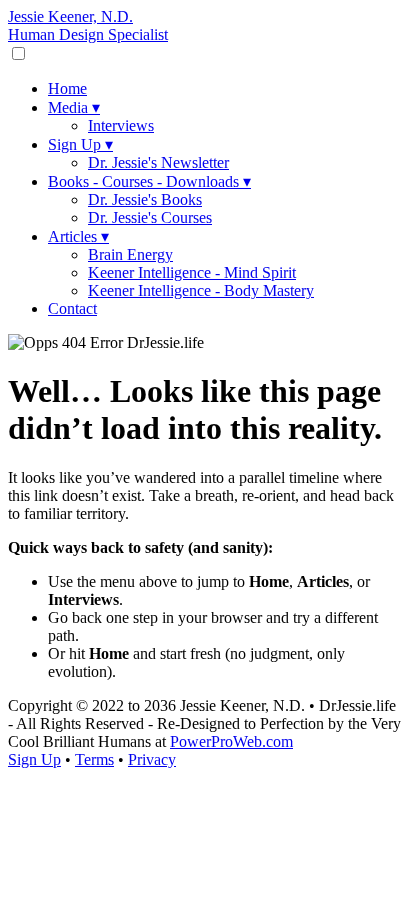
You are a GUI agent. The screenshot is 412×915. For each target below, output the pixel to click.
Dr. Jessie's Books (145, 199)
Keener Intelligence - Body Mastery (201, 290)
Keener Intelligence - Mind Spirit (192, 272)
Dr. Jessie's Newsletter (158, 162)
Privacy (152, 759)
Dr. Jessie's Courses (150, 217)
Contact (72, 308)
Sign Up (80, 144)
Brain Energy (130, 254)
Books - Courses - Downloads (149, 181)
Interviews (121, 125)
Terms (94, 759)
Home (67, 88)
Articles (78, 236)
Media (74, 107)
